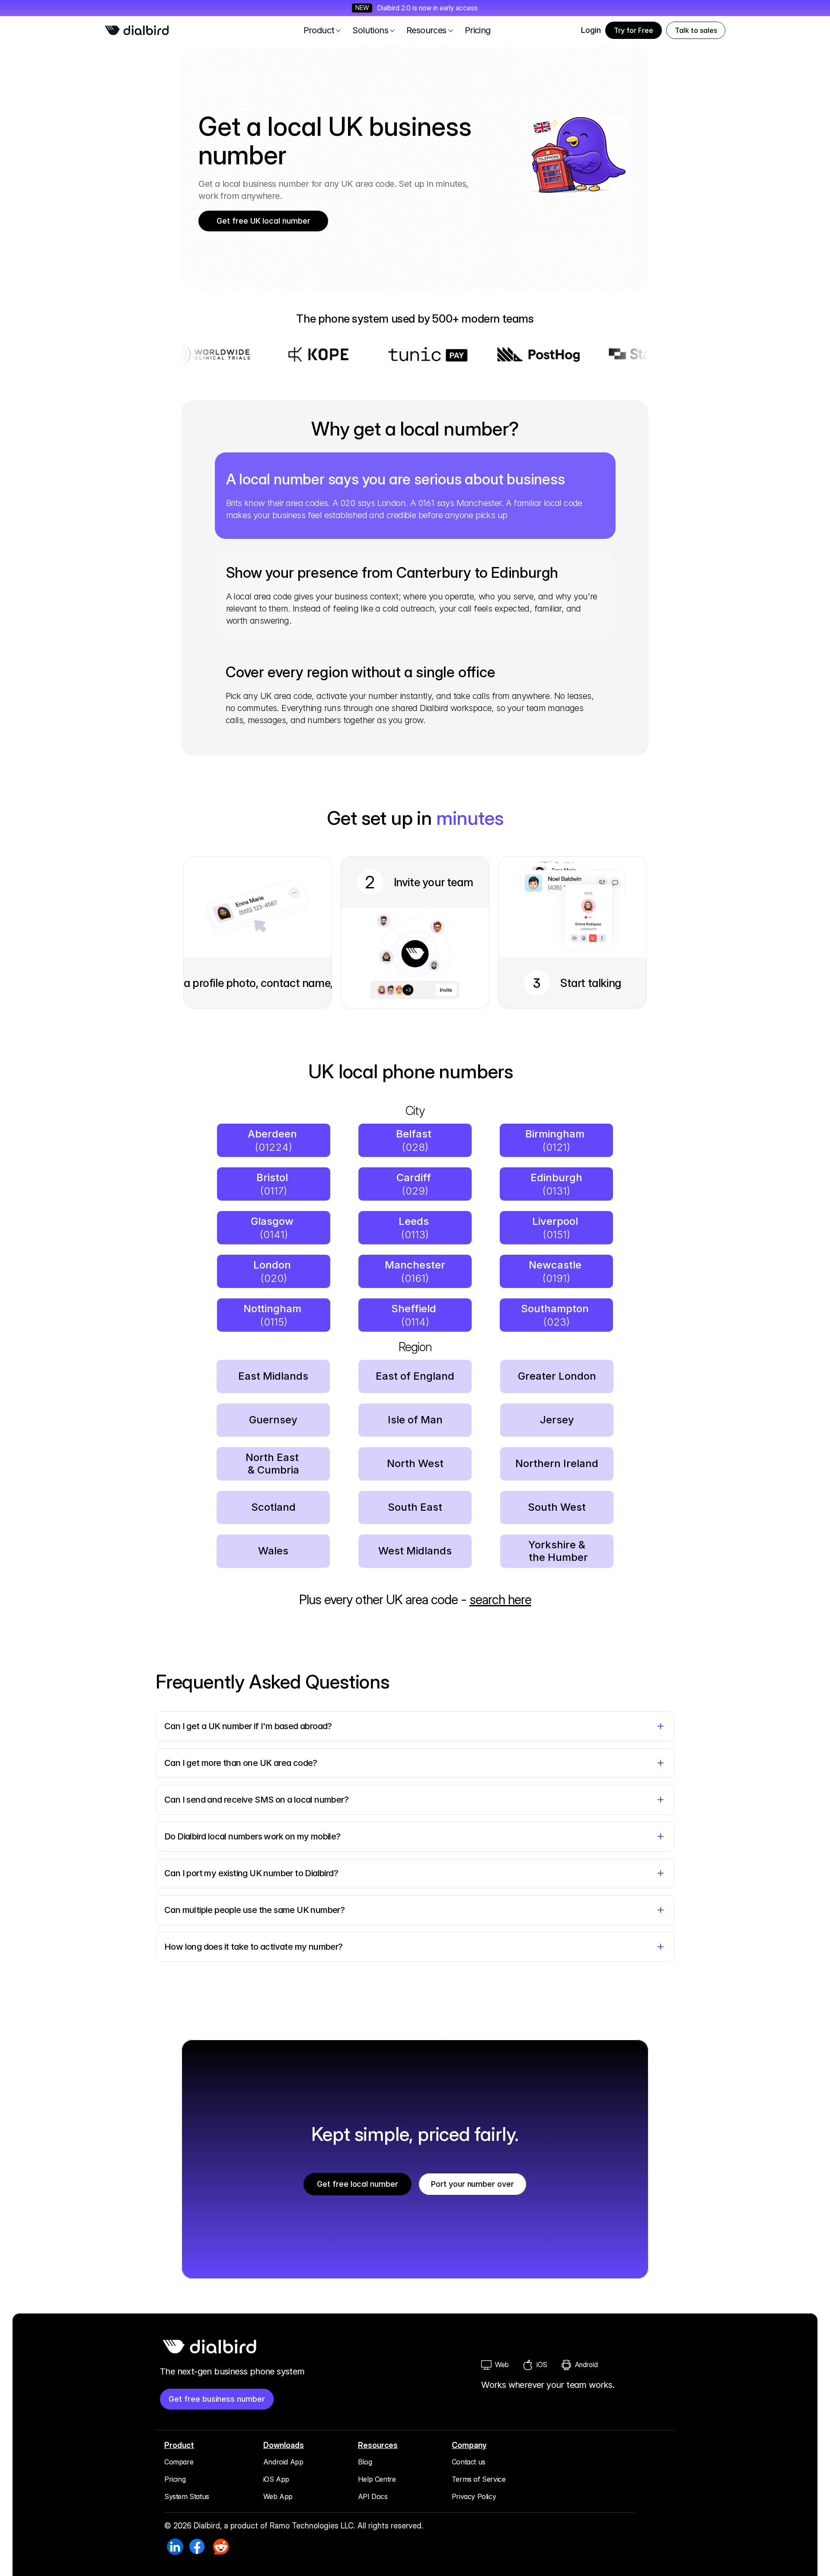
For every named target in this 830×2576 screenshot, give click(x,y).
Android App (283, 2462)
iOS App (276, 2479)
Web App (278, 2496)
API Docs (373, 2496)
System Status (187, 2496)
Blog (365, 2462)
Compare (179, 2462)
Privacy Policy (474, 2496)
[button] (696, 30)
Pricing (175, 2479)
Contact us (469, 2462)
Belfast (415, 1134)
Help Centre (377, 2479)
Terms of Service (479, 2479)
